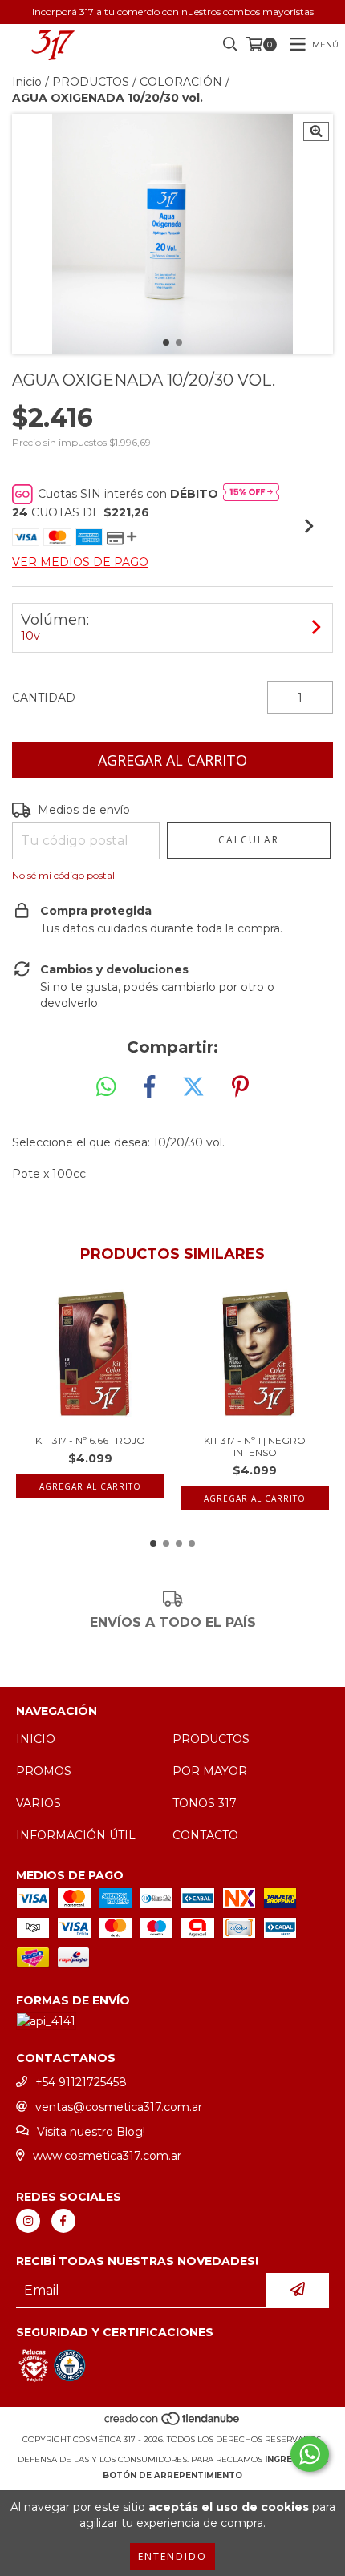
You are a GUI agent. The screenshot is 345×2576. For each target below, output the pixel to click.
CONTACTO (205, 1835)
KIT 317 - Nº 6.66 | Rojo (90, 1440)
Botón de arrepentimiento (172, 2475)
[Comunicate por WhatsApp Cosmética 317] (310, 2454)
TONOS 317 (205, 1803)
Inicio (27, 82)
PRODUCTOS (91, 82)
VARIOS (39, 1803)
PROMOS (44, 1771)
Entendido (172, 2556)
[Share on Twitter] (193, 1087)
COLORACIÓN (181, 82)
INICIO (36, 1739)
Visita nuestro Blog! (91, 2132)
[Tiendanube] (173, 2423)
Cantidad (44, 698)
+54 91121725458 (81, 2082)
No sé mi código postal (63, 875)
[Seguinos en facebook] (63, 2221)
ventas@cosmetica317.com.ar (119, 2107)
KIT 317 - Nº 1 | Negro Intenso (255, 1446)
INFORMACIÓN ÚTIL (76, 1835)
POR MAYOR (210, 1771)
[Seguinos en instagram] (28, 2221)
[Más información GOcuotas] (251, 494)
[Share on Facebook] (149, 1087)
